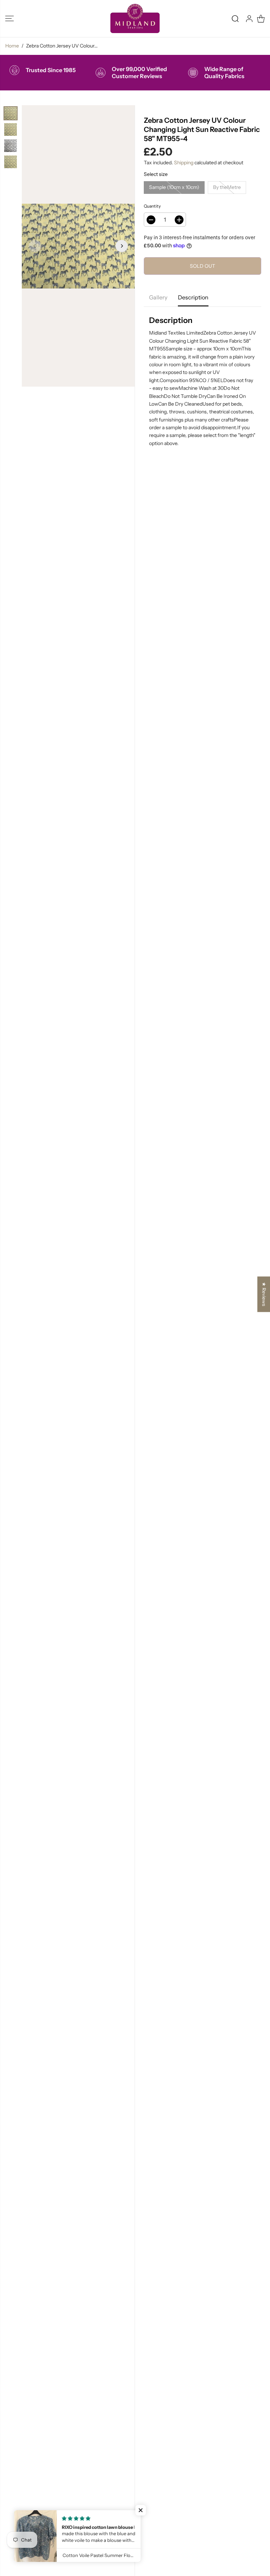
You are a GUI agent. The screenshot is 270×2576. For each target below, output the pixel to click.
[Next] (122, 246)
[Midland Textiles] (135, 18)
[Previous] (35, 246)
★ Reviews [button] (264, 1294)
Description (193, 297)
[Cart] (261, 19)
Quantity (152, 206)
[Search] (235, 19)
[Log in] (249, 19)
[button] (9, 18)
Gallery (158, 297)
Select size (156, 174)
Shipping (184, 163)
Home (12, 46)
